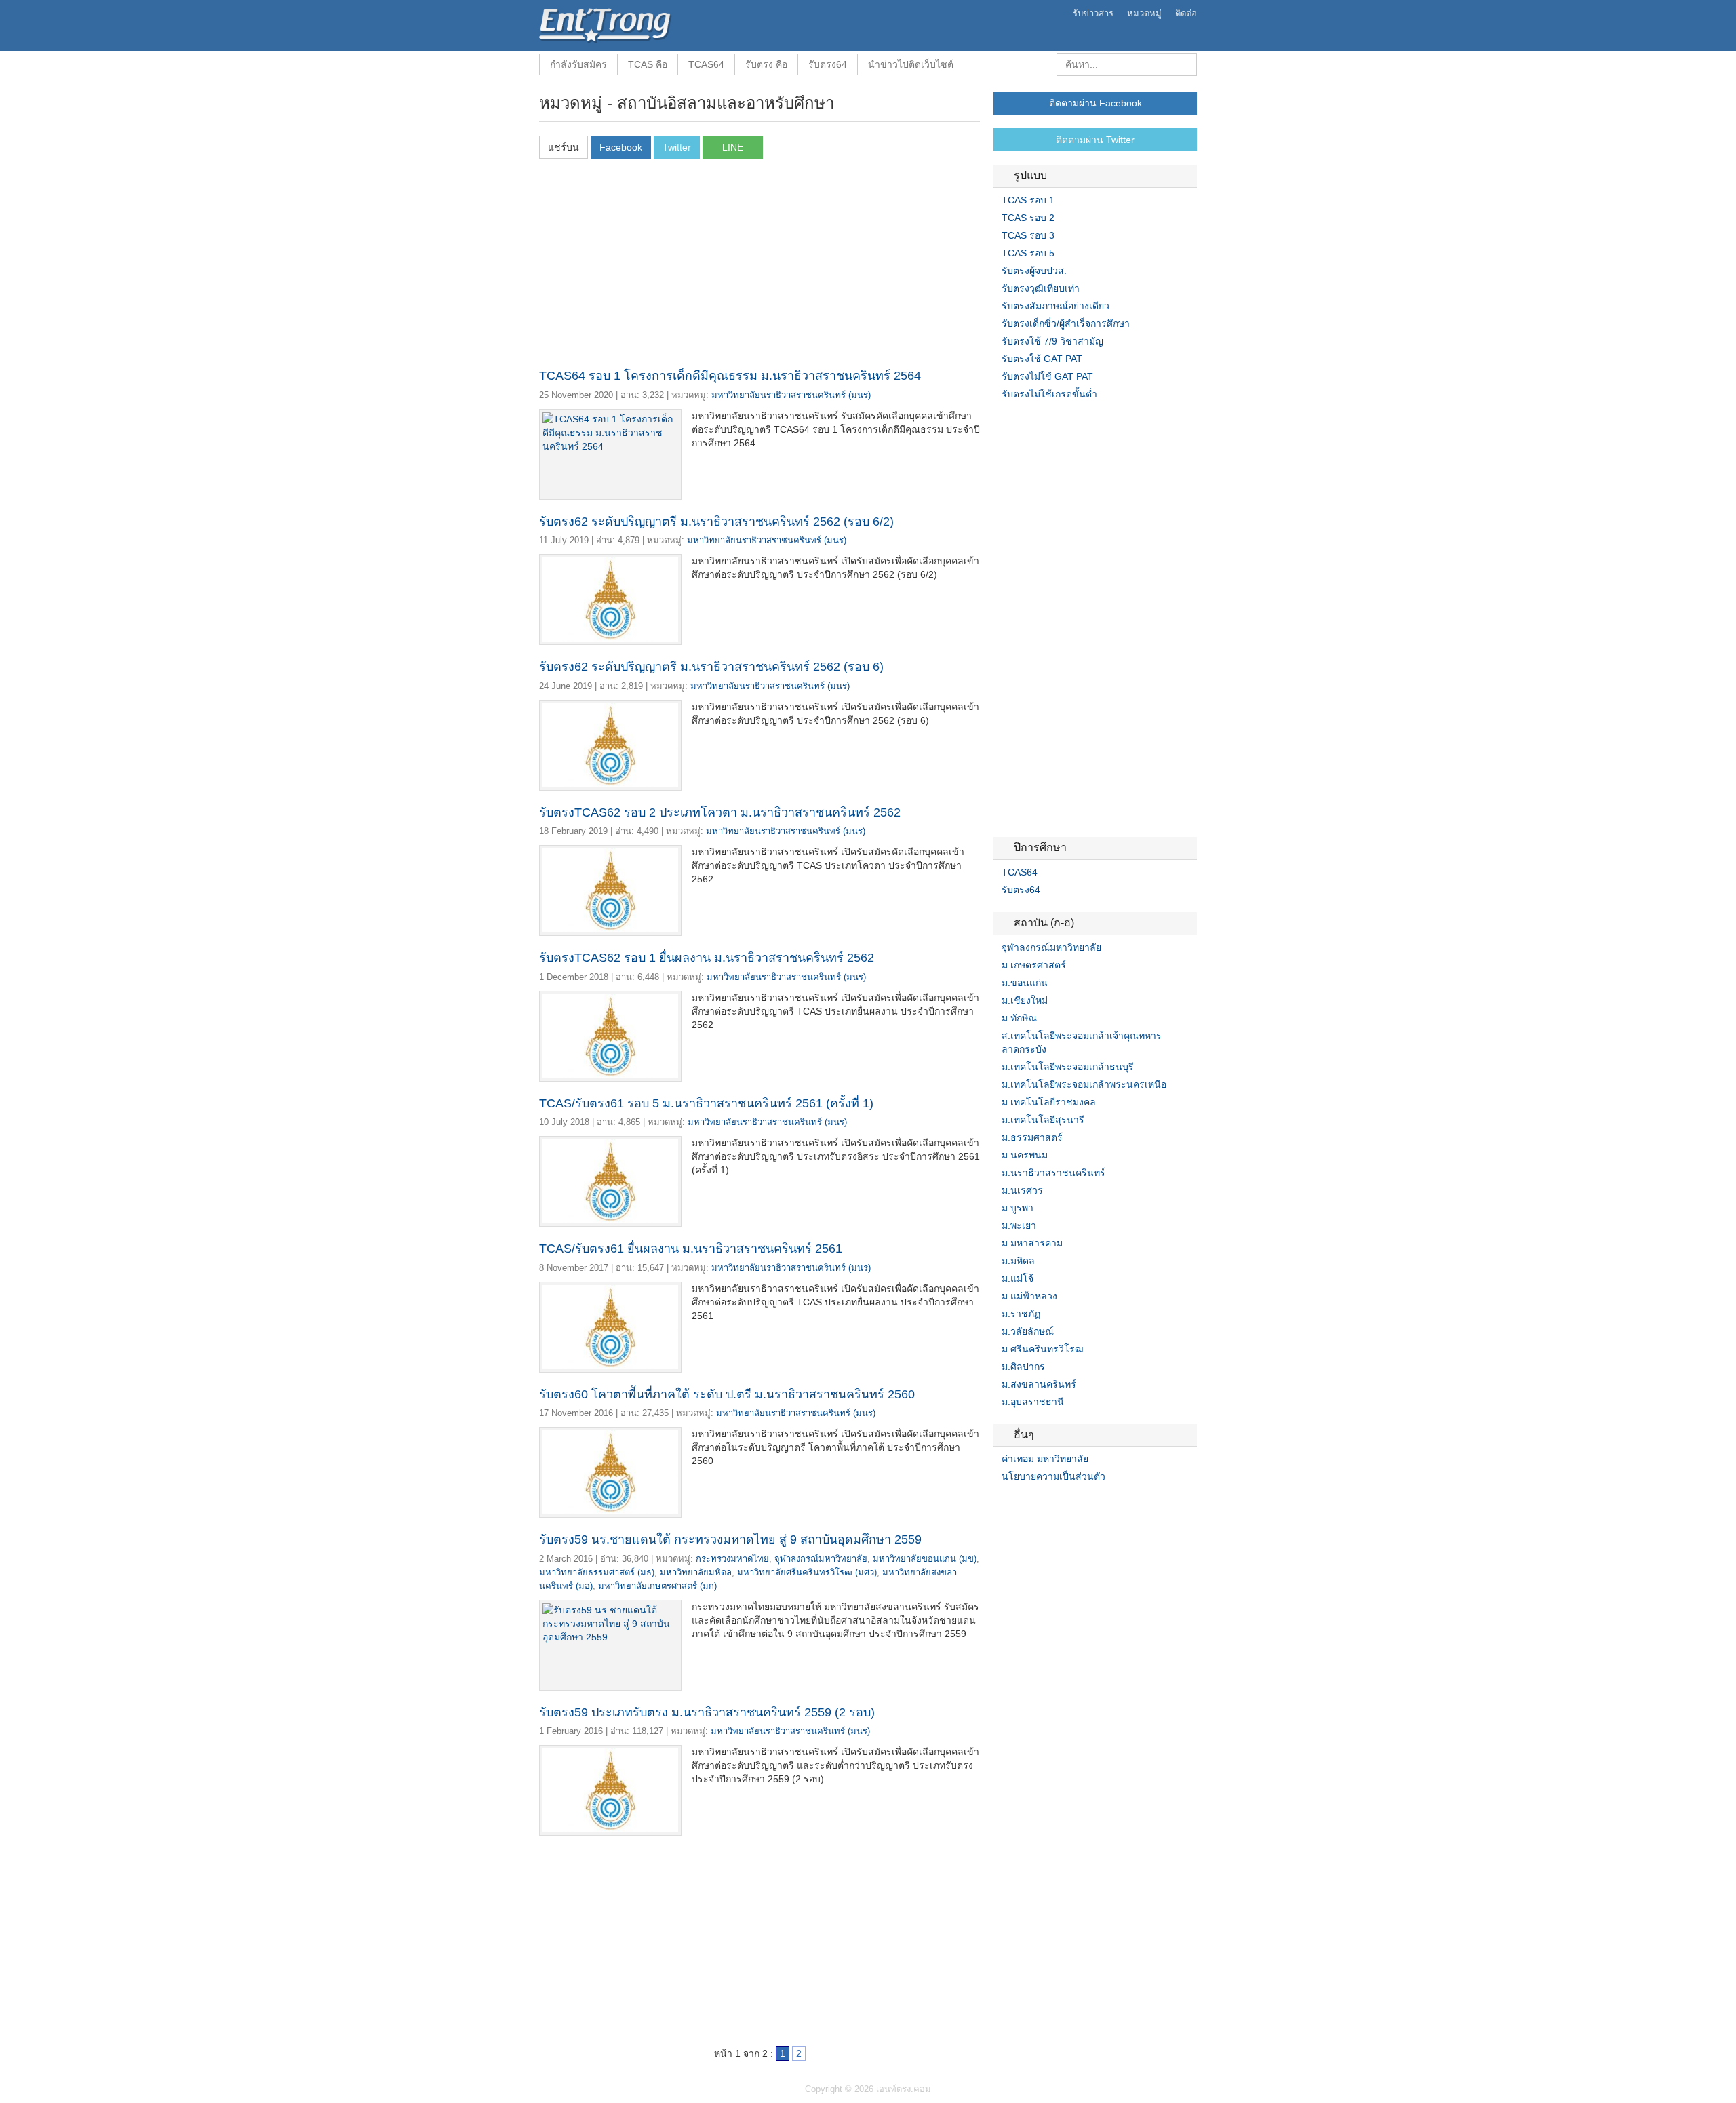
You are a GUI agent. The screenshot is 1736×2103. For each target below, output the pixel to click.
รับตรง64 (828, 64)
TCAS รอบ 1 (1028, 200)
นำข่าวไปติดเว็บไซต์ (911, 64)
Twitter (1015, 1504)
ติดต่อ (1186, 13)
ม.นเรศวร (1022, 1190)
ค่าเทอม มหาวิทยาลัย (1045, 1459)
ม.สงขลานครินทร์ (1039, 1384)
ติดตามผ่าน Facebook (1096, 103)
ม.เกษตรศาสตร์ (1034, 965)
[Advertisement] (759, 267)
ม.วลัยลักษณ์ (1028, 1331)
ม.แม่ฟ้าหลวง (1029, 1296)
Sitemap (1048, 1504)
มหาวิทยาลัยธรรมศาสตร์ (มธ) (597, 1572)
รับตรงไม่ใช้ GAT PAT (1047, 376)
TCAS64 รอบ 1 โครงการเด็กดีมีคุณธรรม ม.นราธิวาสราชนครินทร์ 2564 (730, 376)
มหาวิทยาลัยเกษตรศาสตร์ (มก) (657, 1586)
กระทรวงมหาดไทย (732, 1559)
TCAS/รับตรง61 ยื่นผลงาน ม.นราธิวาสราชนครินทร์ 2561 (691, 1249)
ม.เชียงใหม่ (1025, 1000)
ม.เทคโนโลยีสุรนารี (1043, 1120)
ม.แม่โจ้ (1018, 1278)
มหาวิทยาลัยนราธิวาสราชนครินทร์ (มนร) (791, 395)
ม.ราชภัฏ (1021, 1314)
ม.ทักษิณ (1019, 1018)
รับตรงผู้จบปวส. (1034, 271)
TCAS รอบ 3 (1028, 235)
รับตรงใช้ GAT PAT (1042, 359)
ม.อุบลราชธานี (1033, 1402)
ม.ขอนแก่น (1025, 983)
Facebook (999, 1504)
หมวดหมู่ (1144, 13)
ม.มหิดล (1018, 1261)
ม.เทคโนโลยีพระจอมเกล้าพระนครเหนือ (1084, 1084)
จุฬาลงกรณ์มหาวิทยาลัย (821, 1559)
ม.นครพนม (1025, 1155)
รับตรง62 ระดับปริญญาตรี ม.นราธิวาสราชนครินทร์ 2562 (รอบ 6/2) (716, 522)
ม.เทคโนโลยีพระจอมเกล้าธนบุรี (1068, 1067)
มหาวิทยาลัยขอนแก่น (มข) (925, 1559)
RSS (1031, 1504)
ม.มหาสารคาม (1032, 1243)
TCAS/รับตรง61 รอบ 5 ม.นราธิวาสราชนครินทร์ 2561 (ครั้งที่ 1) (706, 1103)
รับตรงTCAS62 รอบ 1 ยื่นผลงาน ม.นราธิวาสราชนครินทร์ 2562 (707, 958)
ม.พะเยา (1019, 1225)
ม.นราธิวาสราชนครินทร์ (1053, 1173)
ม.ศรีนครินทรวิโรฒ (1043, 1349)
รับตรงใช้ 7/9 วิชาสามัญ (1052, 341)
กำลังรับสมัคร (578, 64)
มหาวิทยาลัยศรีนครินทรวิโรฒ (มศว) (807, 1572)
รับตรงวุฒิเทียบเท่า (1041, 288)
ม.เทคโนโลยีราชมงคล (1049, 1102)
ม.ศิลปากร (1023, 1367)
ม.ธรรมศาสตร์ (1032, 1137)
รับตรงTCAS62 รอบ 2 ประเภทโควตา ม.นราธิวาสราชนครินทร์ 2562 (720, 812)
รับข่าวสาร (1093, 13)
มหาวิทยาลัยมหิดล (696, 1572)
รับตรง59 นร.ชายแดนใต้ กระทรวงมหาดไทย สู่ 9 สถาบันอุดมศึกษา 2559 (730, 1539)
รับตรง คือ (766, 64)
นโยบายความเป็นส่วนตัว (1053, 1476)
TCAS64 (706, 64)
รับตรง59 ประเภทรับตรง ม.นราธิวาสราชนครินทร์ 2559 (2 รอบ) (707, 1712)
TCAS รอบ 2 (1028, 218)
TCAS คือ (648, 64)
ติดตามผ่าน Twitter (1095, 140)
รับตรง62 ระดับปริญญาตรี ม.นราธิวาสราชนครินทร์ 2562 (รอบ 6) (711, 667)
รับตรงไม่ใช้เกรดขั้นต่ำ (1049, 394)
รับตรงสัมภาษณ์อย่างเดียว (1056, 306)
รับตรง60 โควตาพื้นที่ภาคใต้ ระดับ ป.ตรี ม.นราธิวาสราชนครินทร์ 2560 (727, 1394)
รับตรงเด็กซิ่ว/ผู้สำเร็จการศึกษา (1066, 323)
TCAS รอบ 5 (1028, 253)
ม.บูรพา (1018, 1208)
